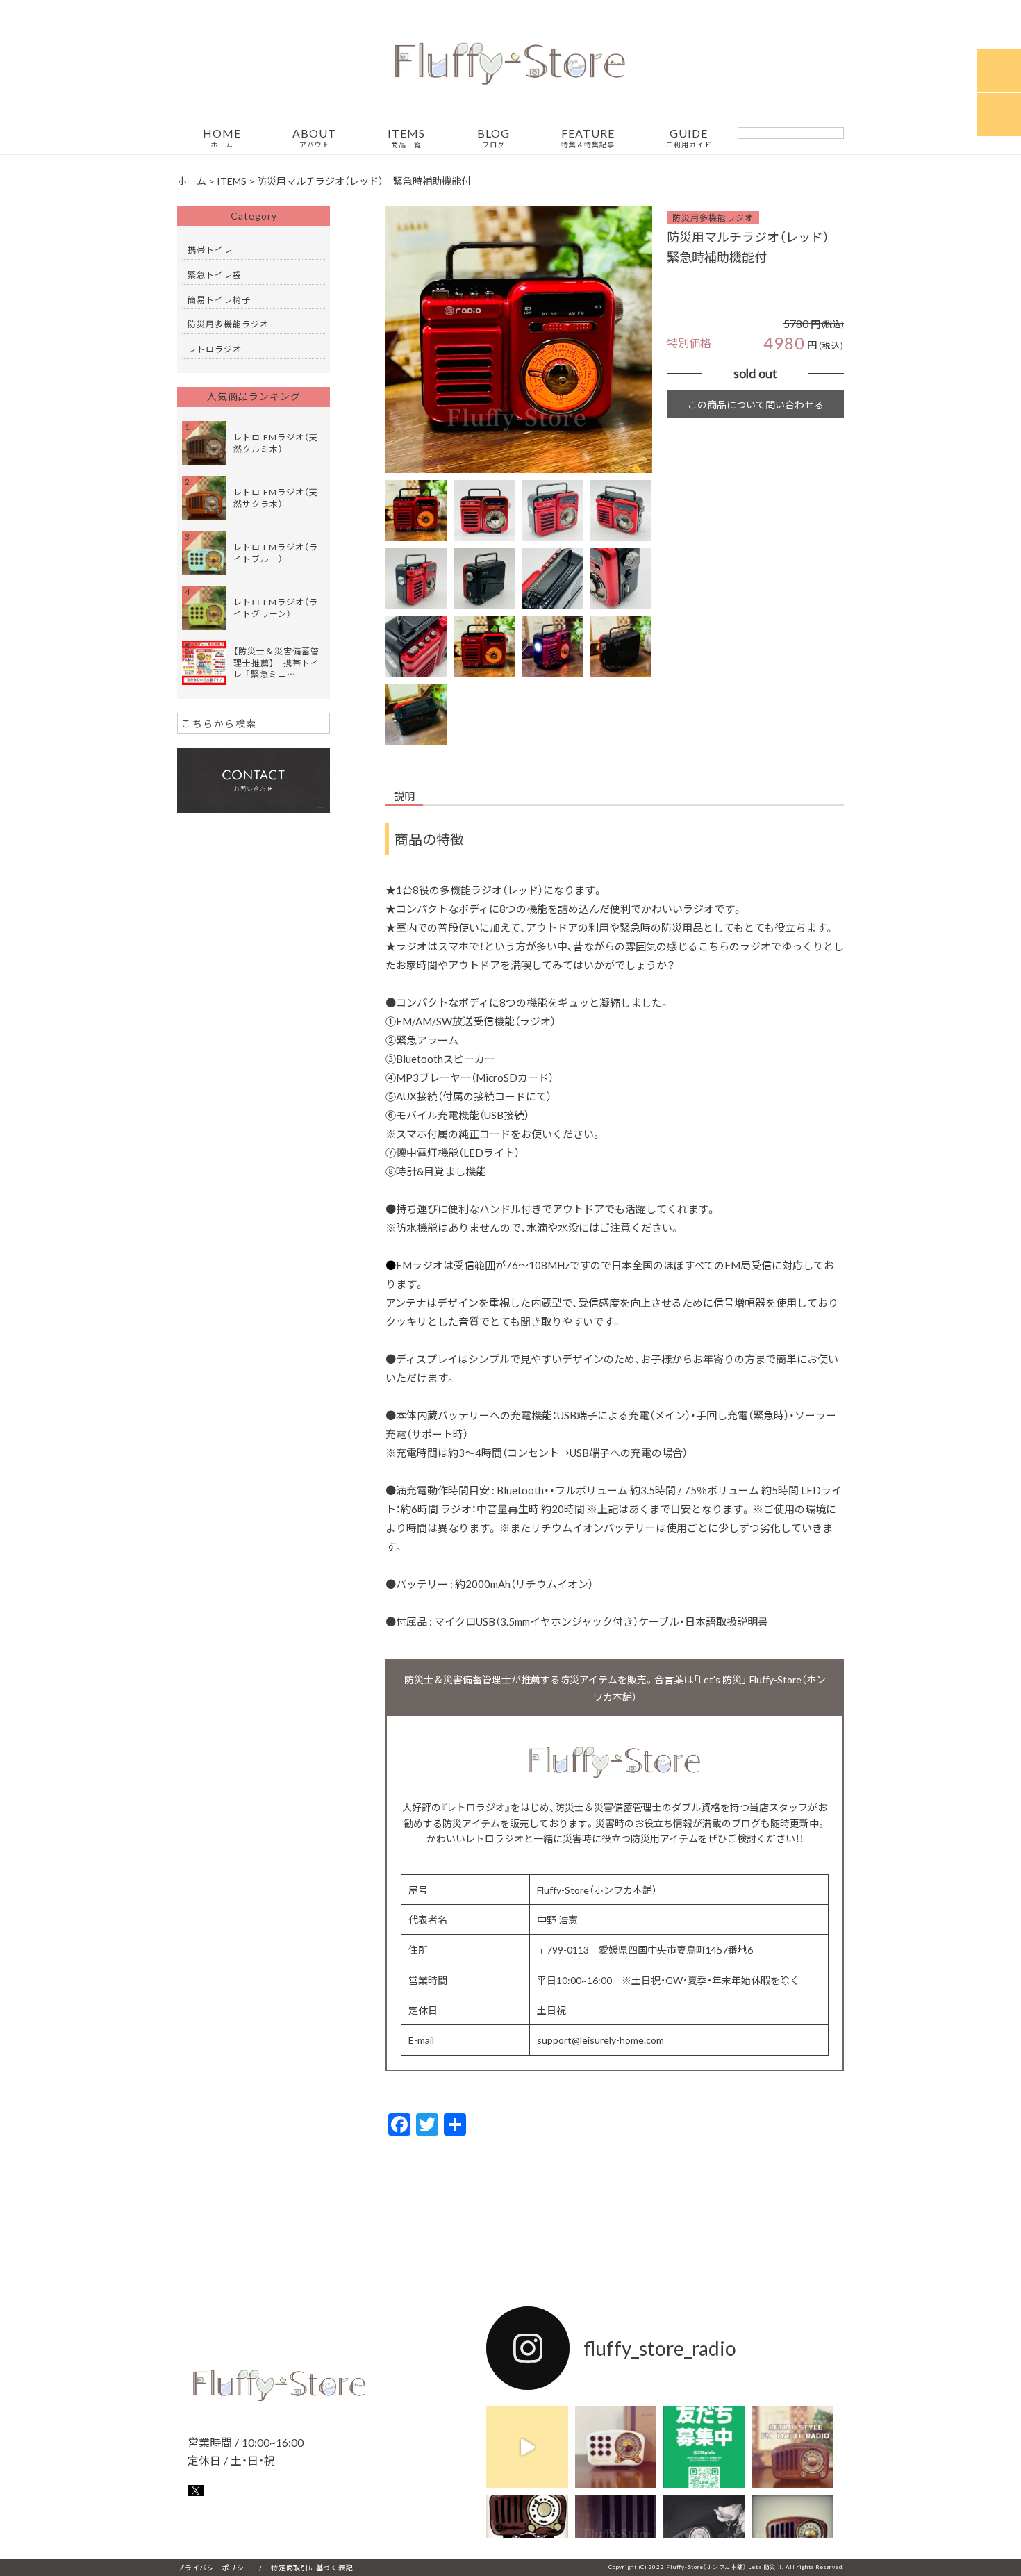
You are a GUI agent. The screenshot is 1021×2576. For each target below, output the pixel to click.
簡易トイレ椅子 (219, 299)
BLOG (493, 138)
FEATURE (588, 138)
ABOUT (314, 138)
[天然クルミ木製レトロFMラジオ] (793, 2447)
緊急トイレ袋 (215, 274)
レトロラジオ (215, 349)
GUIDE (689, 138)
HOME (222, 138)
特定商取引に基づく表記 (312, 2567)
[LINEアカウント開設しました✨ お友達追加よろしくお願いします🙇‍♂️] (704, 2447)
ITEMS (406, 138)
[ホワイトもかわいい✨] (616, 2447)
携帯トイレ (210, 249)
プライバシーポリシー (215, 2567)
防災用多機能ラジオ (713, 217)
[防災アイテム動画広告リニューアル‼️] (527, 2447)
